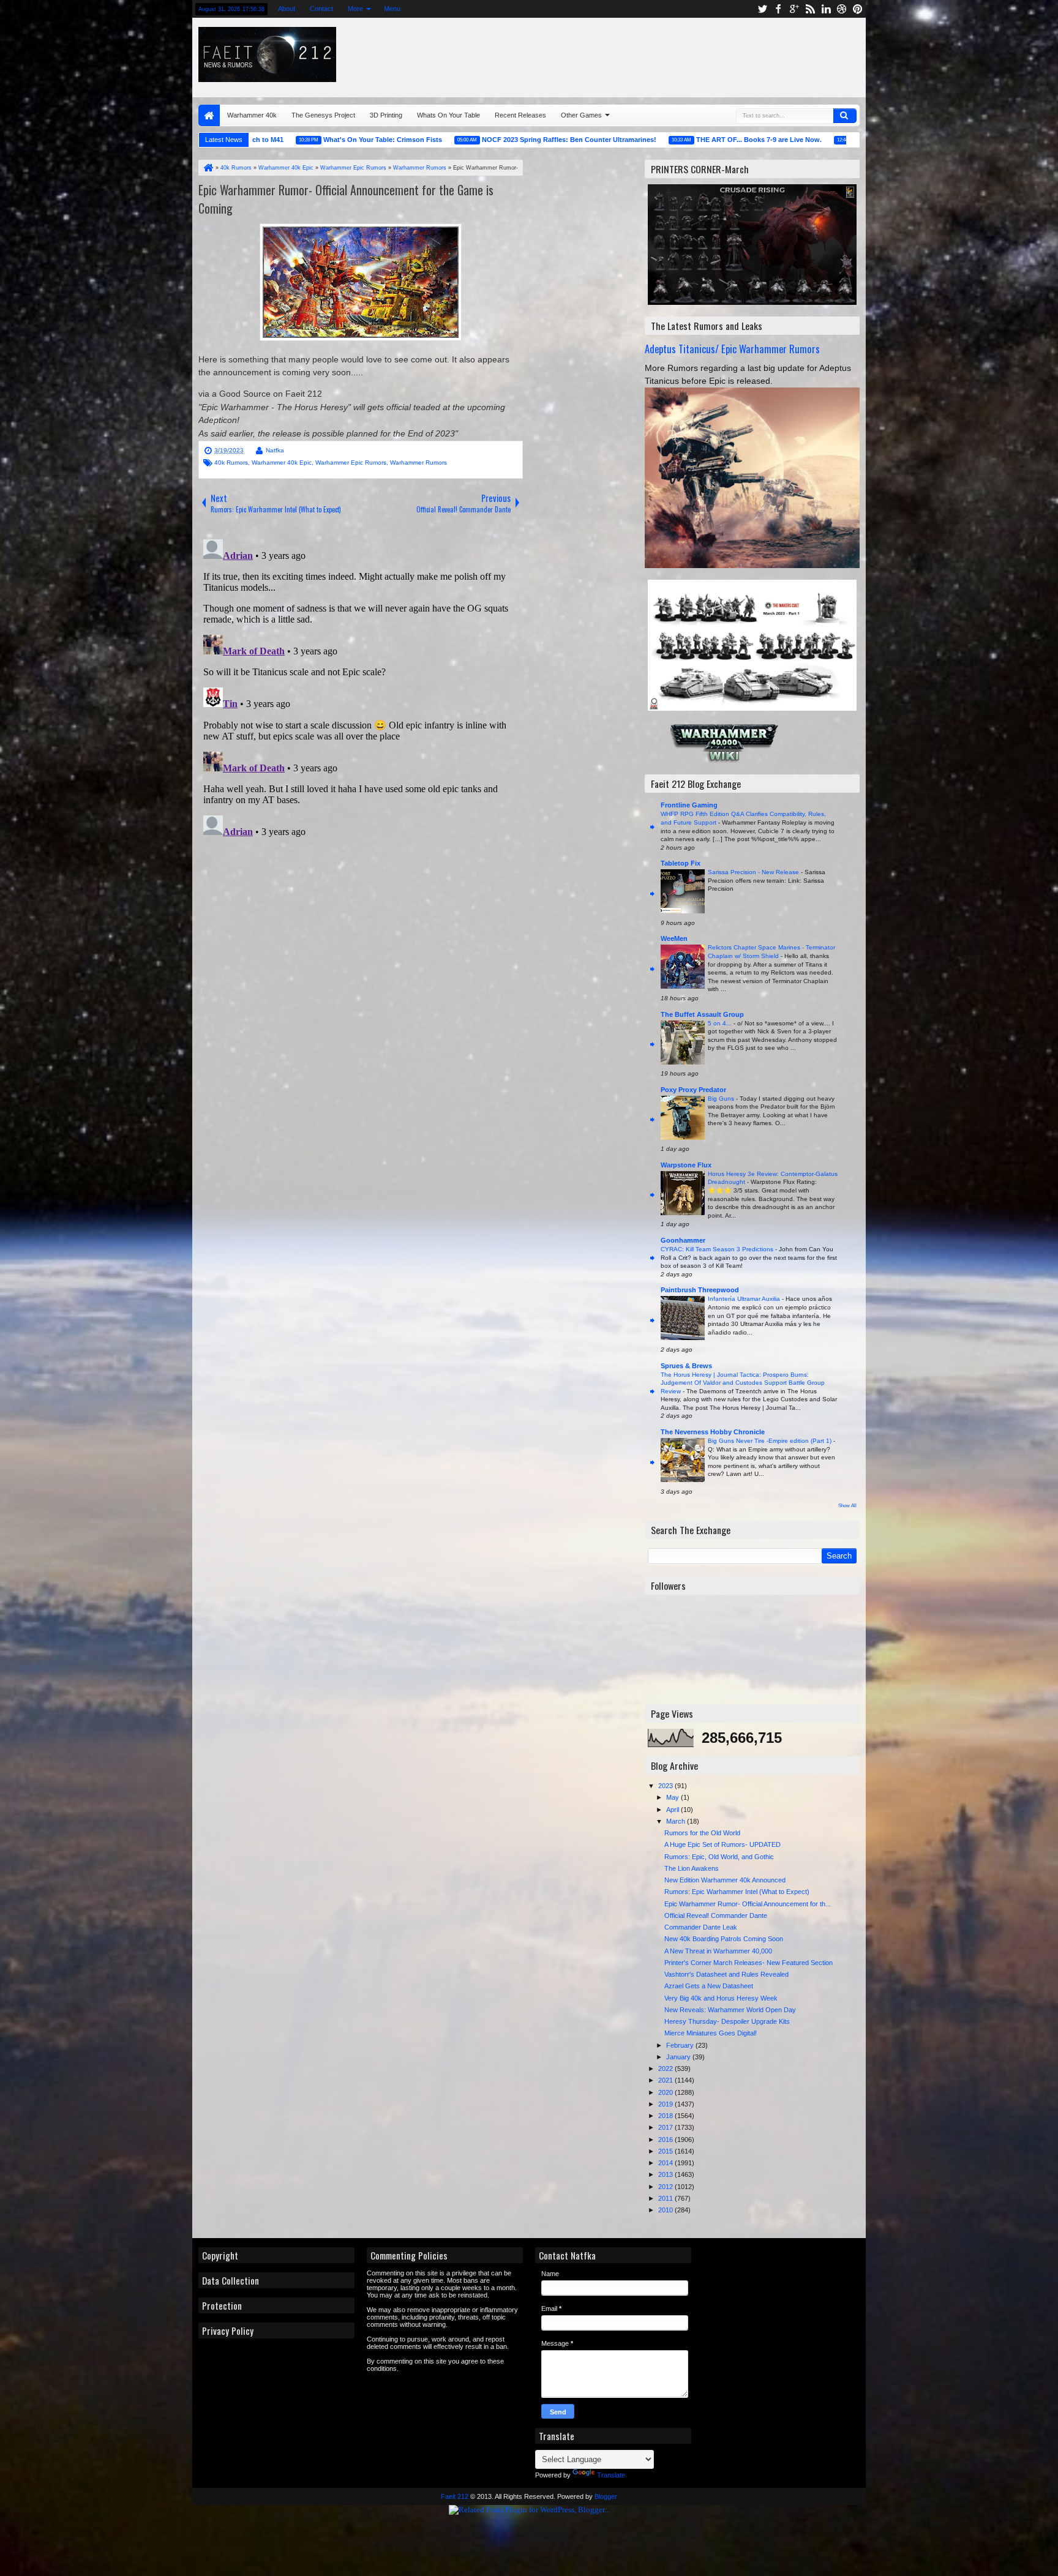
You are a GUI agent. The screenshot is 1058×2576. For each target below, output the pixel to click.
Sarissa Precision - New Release (754, 872)
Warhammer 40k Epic (282, 462)
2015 (666, 2151)
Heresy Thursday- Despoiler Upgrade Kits (727, 2021)
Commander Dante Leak (701, 1927)
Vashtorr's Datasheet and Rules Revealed (726, 1974)
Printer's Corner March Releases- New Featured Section (748, 1963)
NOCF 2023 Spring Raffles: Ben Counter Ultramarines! (489, 140)
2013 (666, 2174)
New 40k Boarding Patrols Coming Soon (724, 1939)
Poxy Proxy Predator (693, 1090)
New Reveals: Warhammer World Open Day (730, 2010)
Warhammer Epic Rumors (351, 462)
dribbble (842, 9)
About (287, 9)
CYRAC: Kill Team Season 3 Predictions (718, 1249)
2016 (666, 2140)
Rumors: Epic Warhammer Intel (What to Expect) (737, 1892)
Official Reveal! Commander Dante (716, 1915)
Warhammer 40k (252, 115)
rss (810, 9)
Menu (392, 9)
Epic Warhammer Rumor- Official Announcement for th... (748, 1904)
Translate (611, 2475)
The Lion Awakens (692, 1868)
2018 (666, 2116)
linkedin (826, 9)
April (673, 1810)
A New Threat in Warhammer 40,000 (718, 1951)
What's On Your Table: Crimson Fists (302, 140)
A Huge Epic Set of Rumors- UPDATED (722, 1844)
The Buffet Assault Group (702, 1014)
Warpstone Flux (686, 1165)
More (355, 9)
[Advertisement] (711, 54)
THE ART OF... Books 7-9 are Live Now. (679, 140)
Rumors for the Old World (702, 1833)
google (794, 9)
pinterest (858, 9)
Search (845, 116)
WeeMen (674, 938)
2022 (666, 2069)
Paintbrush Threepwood (700, 1290)
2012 (666, 2187)
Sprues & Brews (686, 1366)
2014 (666, 2163)
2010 (666, 2210)
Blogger (606, 2496)
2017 (666, 2127)
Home (209, 115)
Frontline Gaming (689, 805)
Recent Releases (520, 115)
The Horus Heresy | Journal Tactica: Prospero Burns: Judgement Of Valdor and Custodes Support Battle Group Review (743, 1383)
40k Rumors (231, 462)
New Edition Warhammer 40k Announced (725, 1880)
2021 (666, 2080)
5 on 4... (721, 1023)
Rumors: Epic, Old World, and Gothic (719, 1857)
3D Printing (386, 115)
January (679, 2057)
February (681, 2045)
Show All (847, 1506)
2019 (666, 2104)
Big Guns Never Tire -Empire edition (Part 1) (771, 1441)
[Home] (208, 168)
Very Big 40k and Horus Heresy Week (721, 1998)
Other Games (581, 115)
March (677, 1821)
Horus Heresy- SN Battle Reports (834, 140)
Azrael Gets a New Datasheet (709, 1986)
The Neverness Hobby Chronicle (713, 1432)
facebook (778, 9)
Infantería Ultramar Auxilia (745, 1299)
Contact (321, 9)
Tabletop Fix (681, 863)
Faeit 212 (455, 2496)
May (673, 1797)
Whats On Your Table (448, 115)
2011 (666, 2198)
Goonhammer (683, 1240)
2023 (666, 1786)
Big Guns (722, 1099)
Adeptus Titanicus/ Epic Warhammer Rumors (732, 349)
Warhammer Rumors (418, 462)
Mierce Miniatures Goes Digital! (711, 2033)
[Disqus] (361, 687)
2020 (666, 2092)
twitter (762, 9)
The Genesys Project (323, 115)
